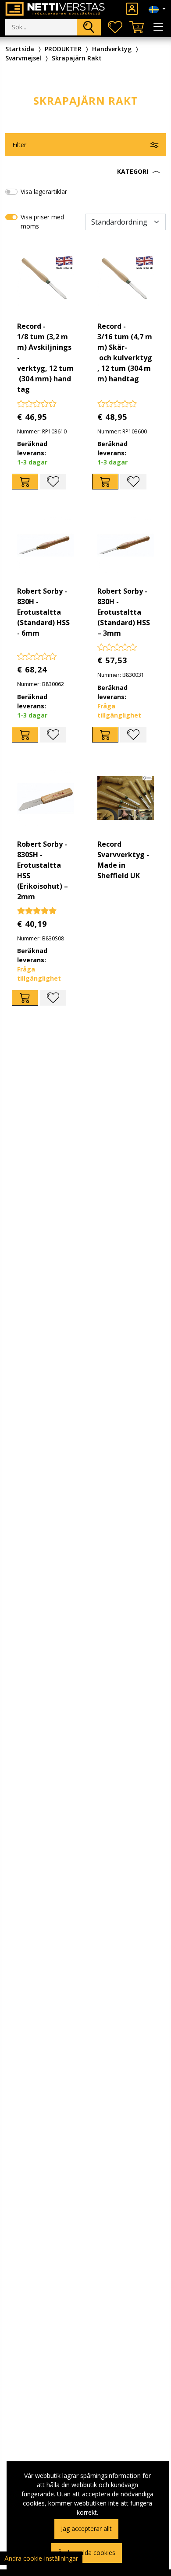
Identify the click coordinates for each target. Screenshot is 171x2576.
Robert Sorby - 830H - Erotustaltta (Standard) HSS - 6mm (43, 612)
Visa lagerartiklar (44, 192)
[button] (85, 172)
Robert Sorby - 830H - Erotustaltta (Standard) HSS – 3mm (124, 612)
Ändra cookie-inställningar (41, 2558)
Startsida (20, 49)
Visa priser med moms (42, 222)
